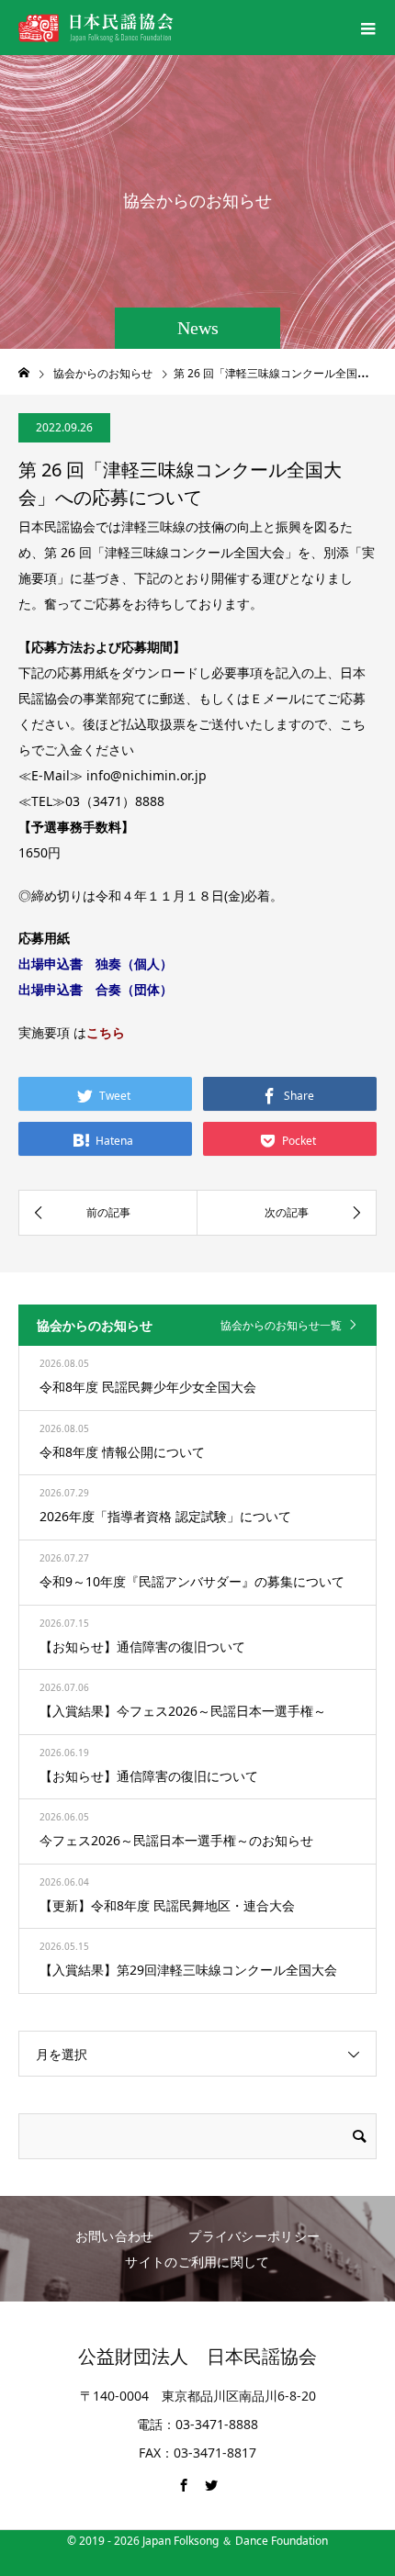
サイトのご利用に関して (197, 2262)
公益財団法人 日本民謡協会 (197, 2357)
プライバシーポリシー (254, 2236)
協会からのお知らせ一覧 (281, 1325)
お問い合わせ (115, 2236)
